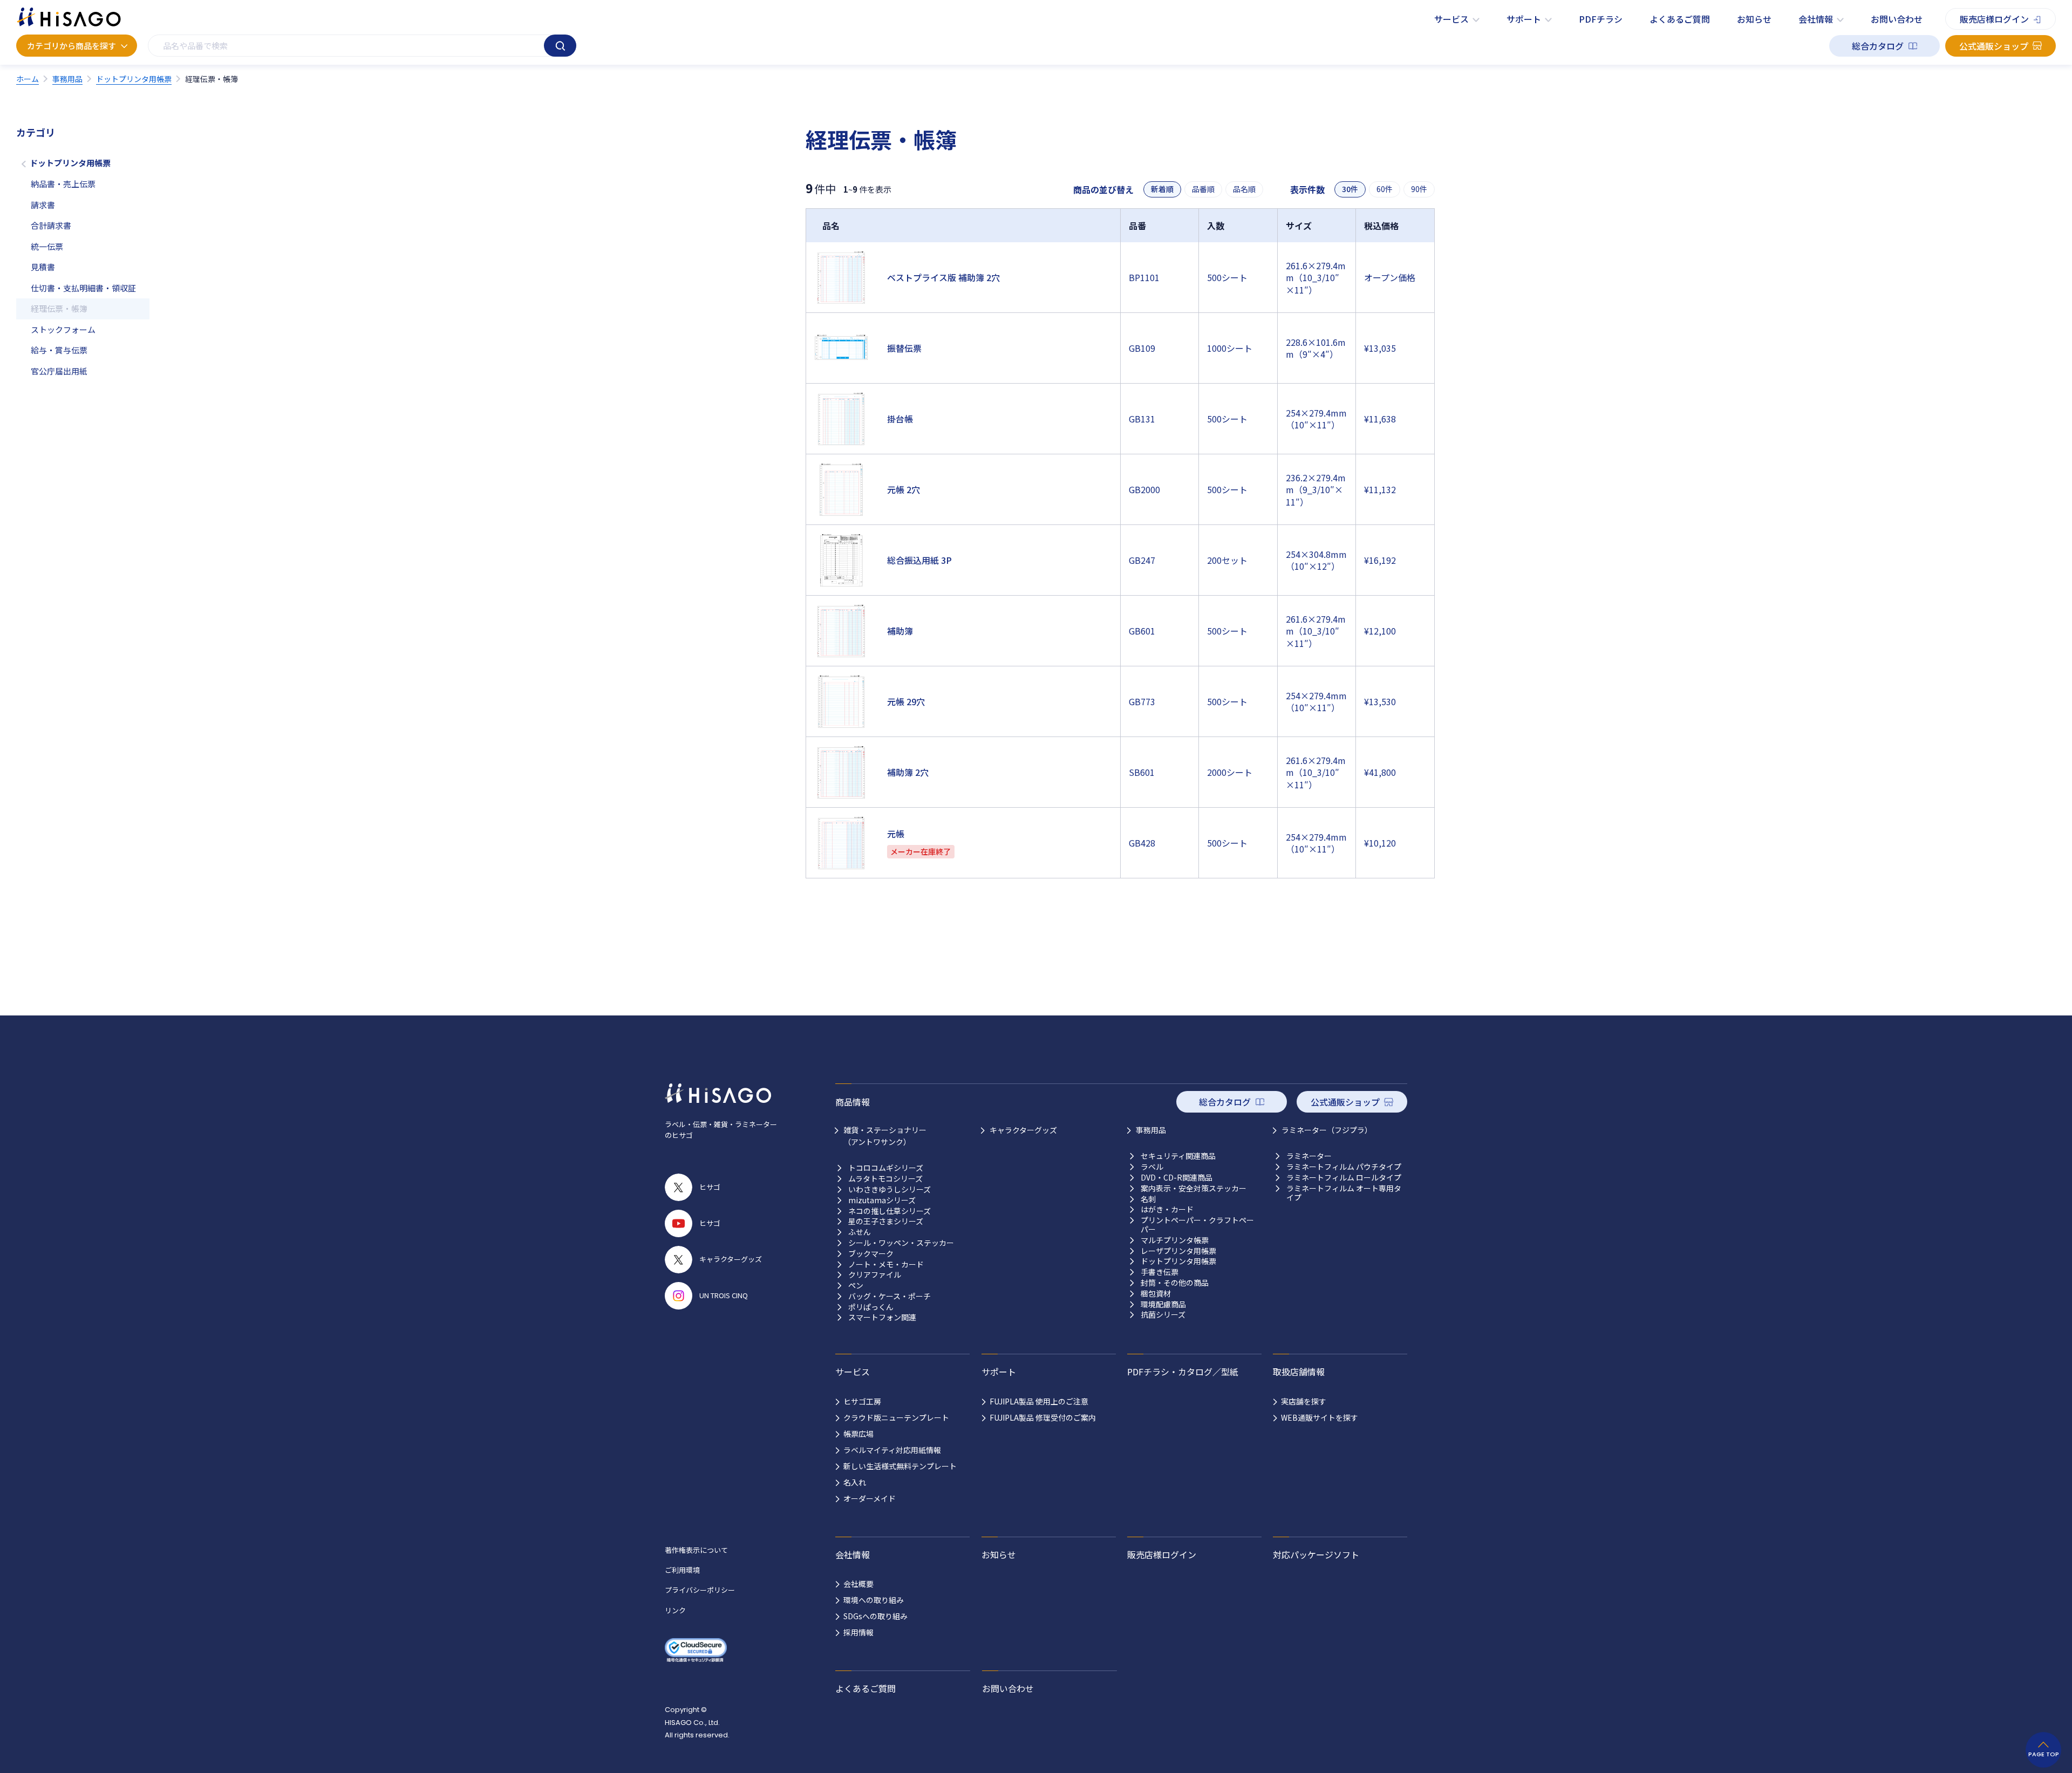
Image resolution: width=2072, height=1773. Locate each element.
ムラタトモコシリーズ (885, 1179)
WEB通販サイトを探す (1320, 1417)
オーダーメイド (870, 1498)
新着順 (1162, 189)
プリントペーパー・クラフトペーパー (1197, 1225)
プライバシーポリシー (700, 1590)
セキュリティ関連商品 (1178, 1156)
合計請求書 (51, 225)
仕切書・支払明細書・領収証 (83, 288)
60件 (1385, 189)
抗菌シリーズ (1163, 1315)
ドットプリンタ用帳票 (70, 163)
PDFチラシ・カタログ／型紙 (1183, 1372)
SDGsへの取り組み (875, 1616)
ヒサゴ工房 (862, 1401)
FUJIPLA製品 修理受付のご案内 (1043, 1417)
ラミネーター (1309, 1156)
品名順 (1244, 189)
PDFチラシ (1601, 19)
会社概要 (858, 1584)
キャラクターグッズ (1023, 1130)
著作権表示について (696, 1550)
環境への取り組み (874, 1600)
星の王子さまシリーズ (886, 1221)
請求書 (43, 205)
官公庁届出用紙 (59, 371)
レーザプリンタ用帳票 (1178, 1251)
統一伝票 (47, 246)
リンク (675, 1610)
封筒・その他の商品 (1175, 1283)
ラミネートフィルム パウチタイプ (1344, 1167)
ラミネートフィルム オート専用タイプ (1344, 1193)
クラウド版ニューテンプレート (896, 1417)
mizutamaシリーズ (882, 1200)
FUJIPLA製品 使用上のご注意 (1039, 1401)
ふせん (860, 1232)
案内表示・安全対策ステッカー (1194, 1188)
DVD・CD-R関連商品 (1177, 1178)
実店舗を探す (1304, 1401)
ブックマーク (871, 1254)
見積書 (43, 267)
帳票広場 (858, 1434)
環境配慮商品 (1163, 1304)
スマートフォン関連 (882, 1317)
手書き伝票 (1160, 1272)
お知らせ (1754, 19)
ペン (856, 1286)
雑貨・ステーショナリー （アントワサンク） (885, 1136)
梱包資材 (1156, 1294)
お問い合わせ (1897, 19)
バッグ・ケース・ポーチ (890, 1296)
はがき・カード (1167, 1209)
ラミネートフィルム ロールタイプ (1344, 1178)
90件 (1419, 189)
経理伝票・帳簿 (59, 308)
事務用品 (1151, 1130)
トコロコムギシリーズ (886, 1168)
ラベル (1152, 1167)
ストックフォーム (63, 329)
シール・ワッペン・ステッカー (901, 1243)
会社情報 (1816, 19)
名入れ (855, 1482)
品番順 (1203, 189)
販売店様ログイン (1994, 19)
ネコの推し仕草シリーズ (890, 1211)
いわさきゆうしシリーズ (890, 1189)
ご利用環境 (682, 1570)
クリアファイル (875, 1275)
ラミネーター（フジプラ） (1327, 1130)
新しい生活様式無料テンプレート (900, 1466)
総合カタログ (1878, 46)
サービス (1451, 19)
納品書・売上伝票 (63, 184)
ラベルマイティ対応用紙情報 (892, 1450)
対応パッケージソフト (1316, 1554)
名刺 (1148, 1199)
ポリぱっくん (871, 1307)
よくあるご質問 (1680, 19)
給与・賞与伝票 (59, 350)
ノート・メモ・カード (886, 1264)
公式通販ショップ (1994, 46)
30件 (1350, 189)
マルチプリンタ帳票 (1175, 1240)
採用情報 (858, 1632)
